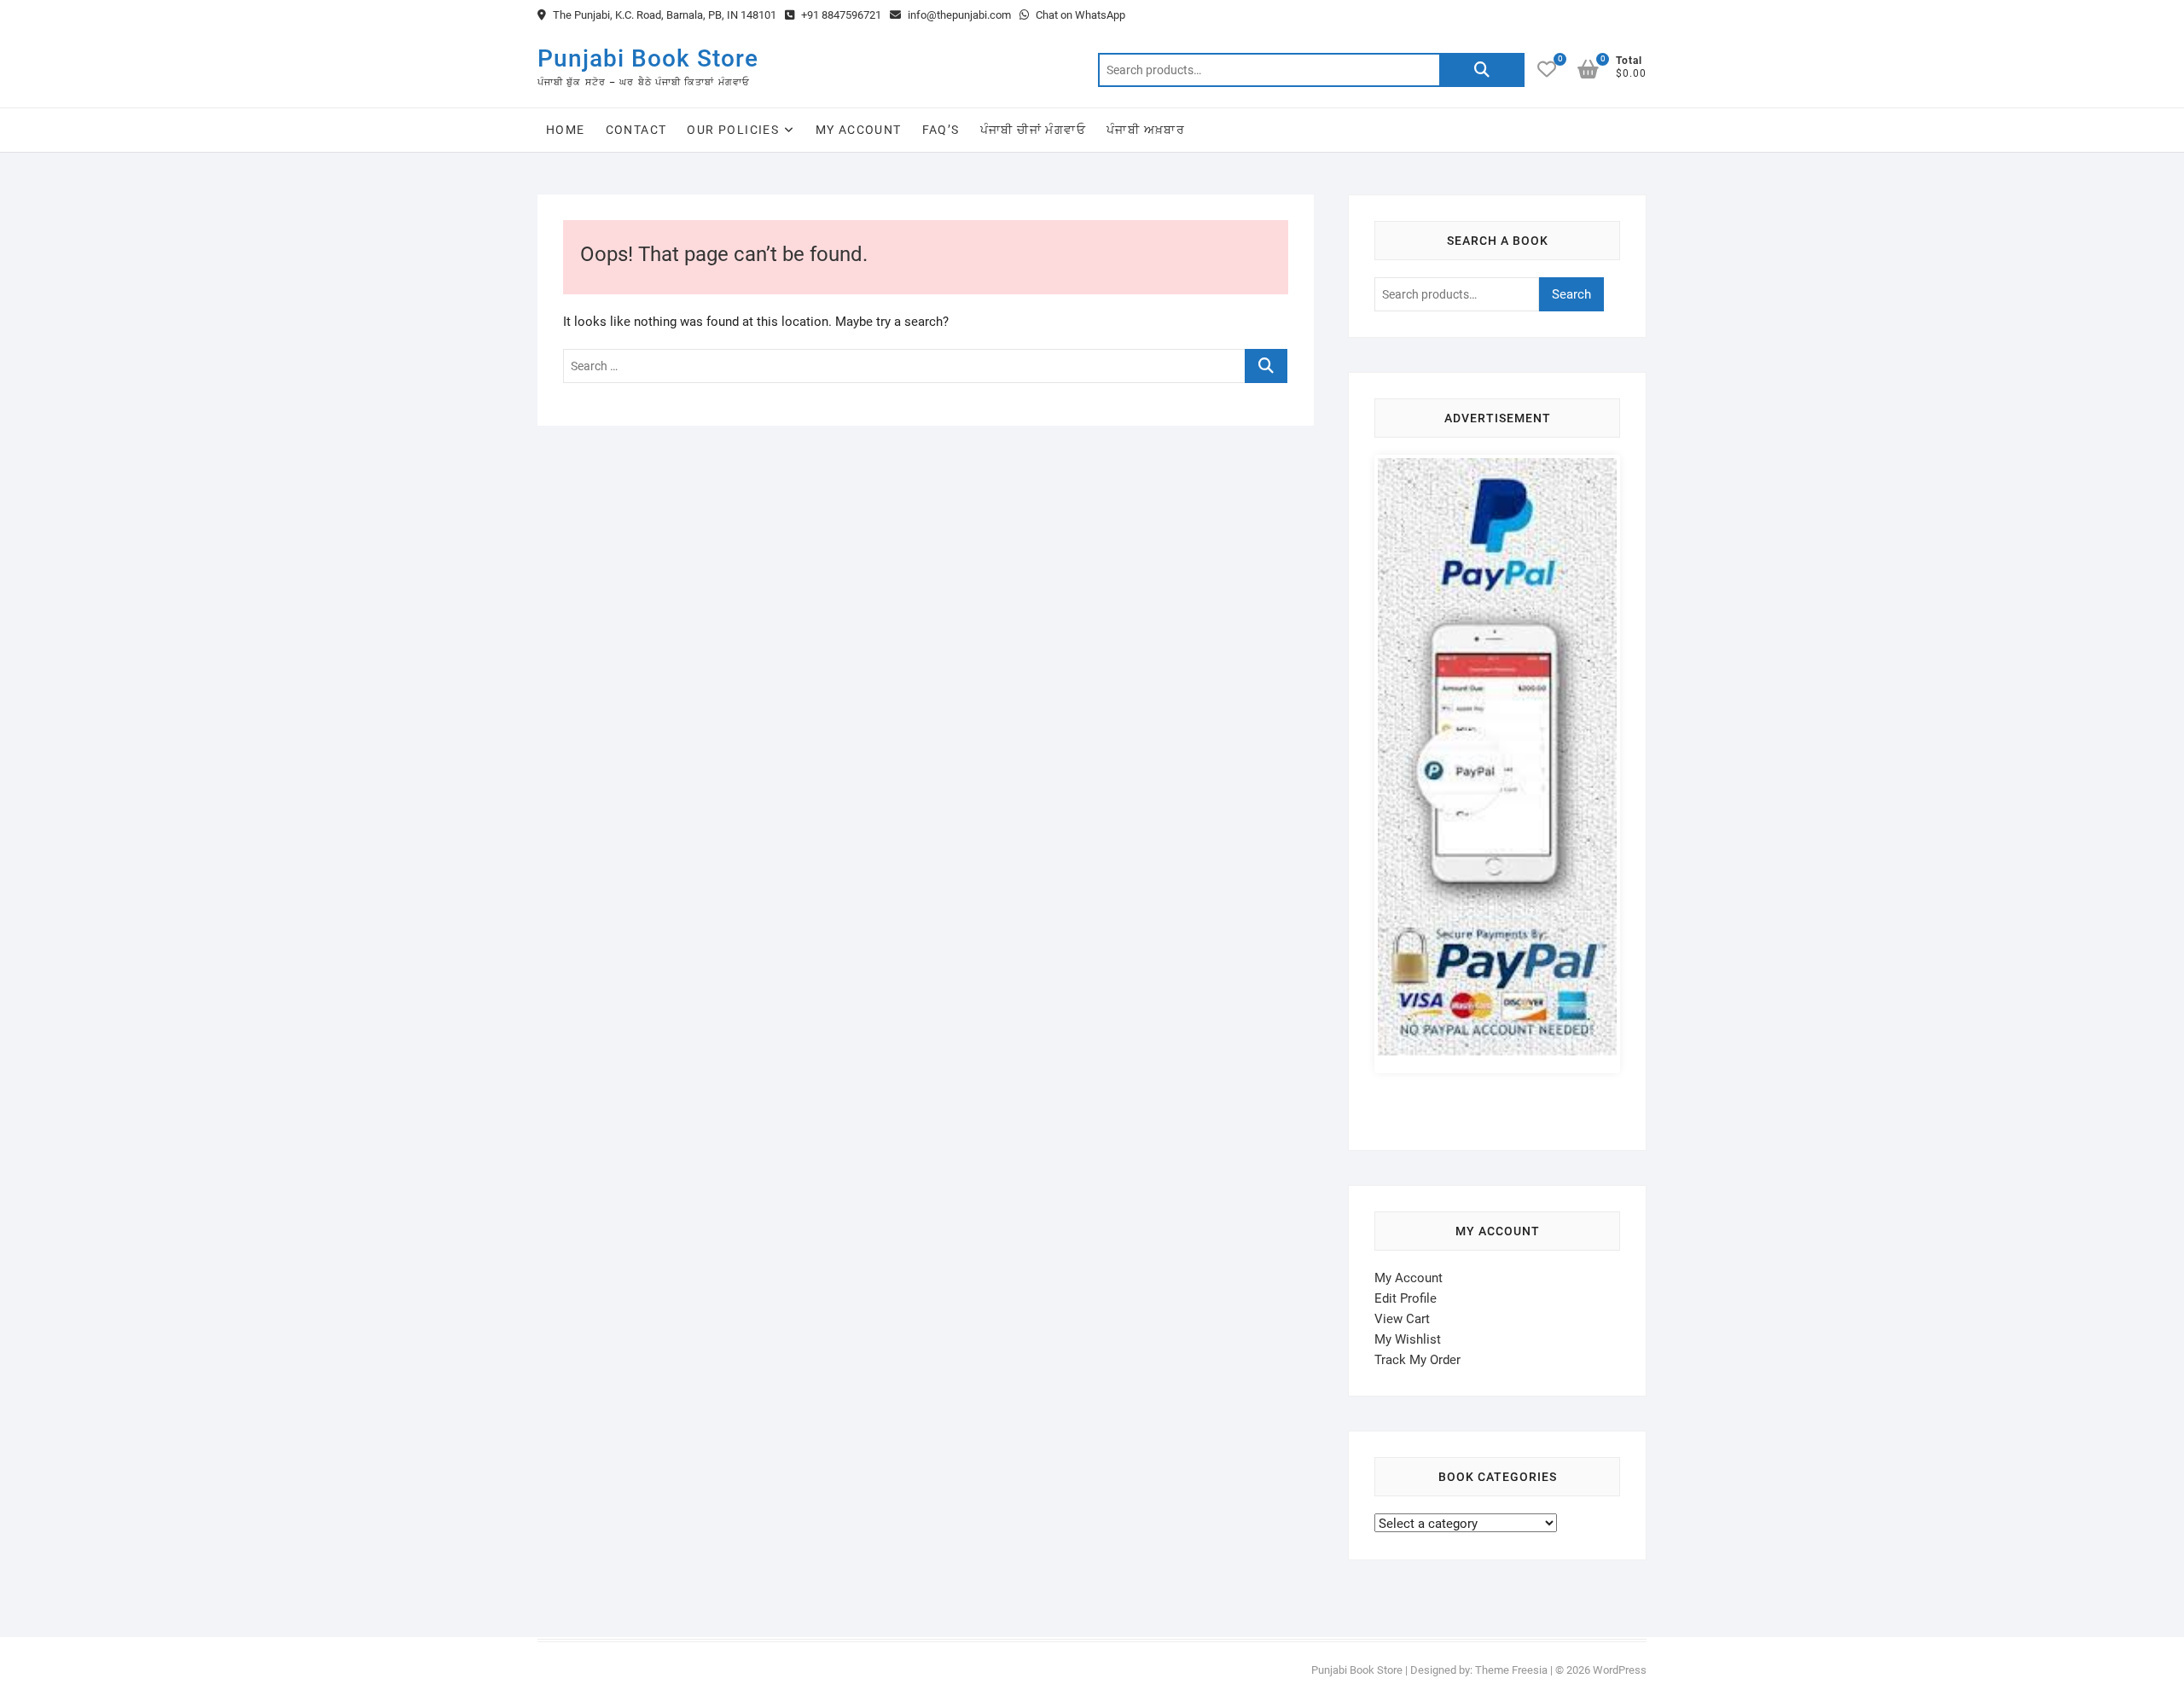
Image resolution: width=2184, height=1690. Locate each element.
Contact (636, 130)
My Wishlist (1408, 1339)
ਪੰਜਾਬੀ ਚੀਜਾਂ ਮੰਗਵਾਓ (1033, 130)
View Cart (1402, 1319)
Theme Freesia (1511, 1670)
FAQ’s (941, 130)
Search (1482, 70)
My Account (859, 130)
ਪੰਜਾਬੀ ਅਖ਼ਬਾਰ (1146, 130)
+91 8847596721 (840, 15)
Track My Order (1417, 1360)
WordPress (1620, 1670)
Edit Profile (1406, 1298)
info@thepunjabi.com (958, 15)
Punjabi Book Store (648, 58)
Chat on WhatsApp (1079, 15)
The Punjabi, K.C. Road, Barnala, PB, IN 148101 (663, 15)
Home (566, 130)
